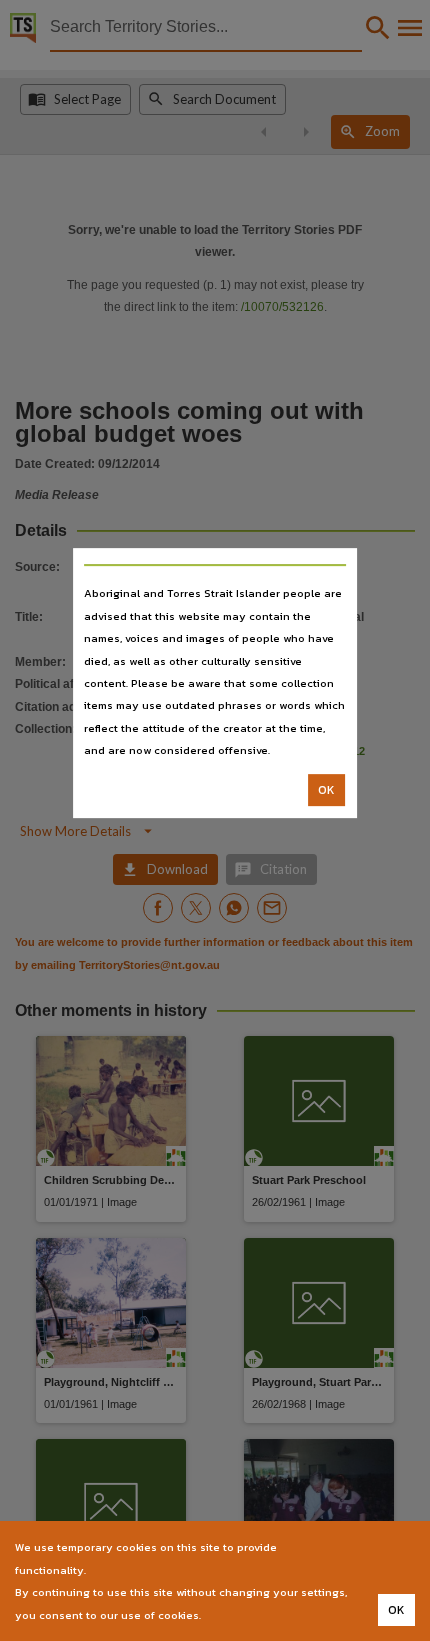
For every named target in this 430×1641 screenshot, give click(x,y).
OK (326, 790)
